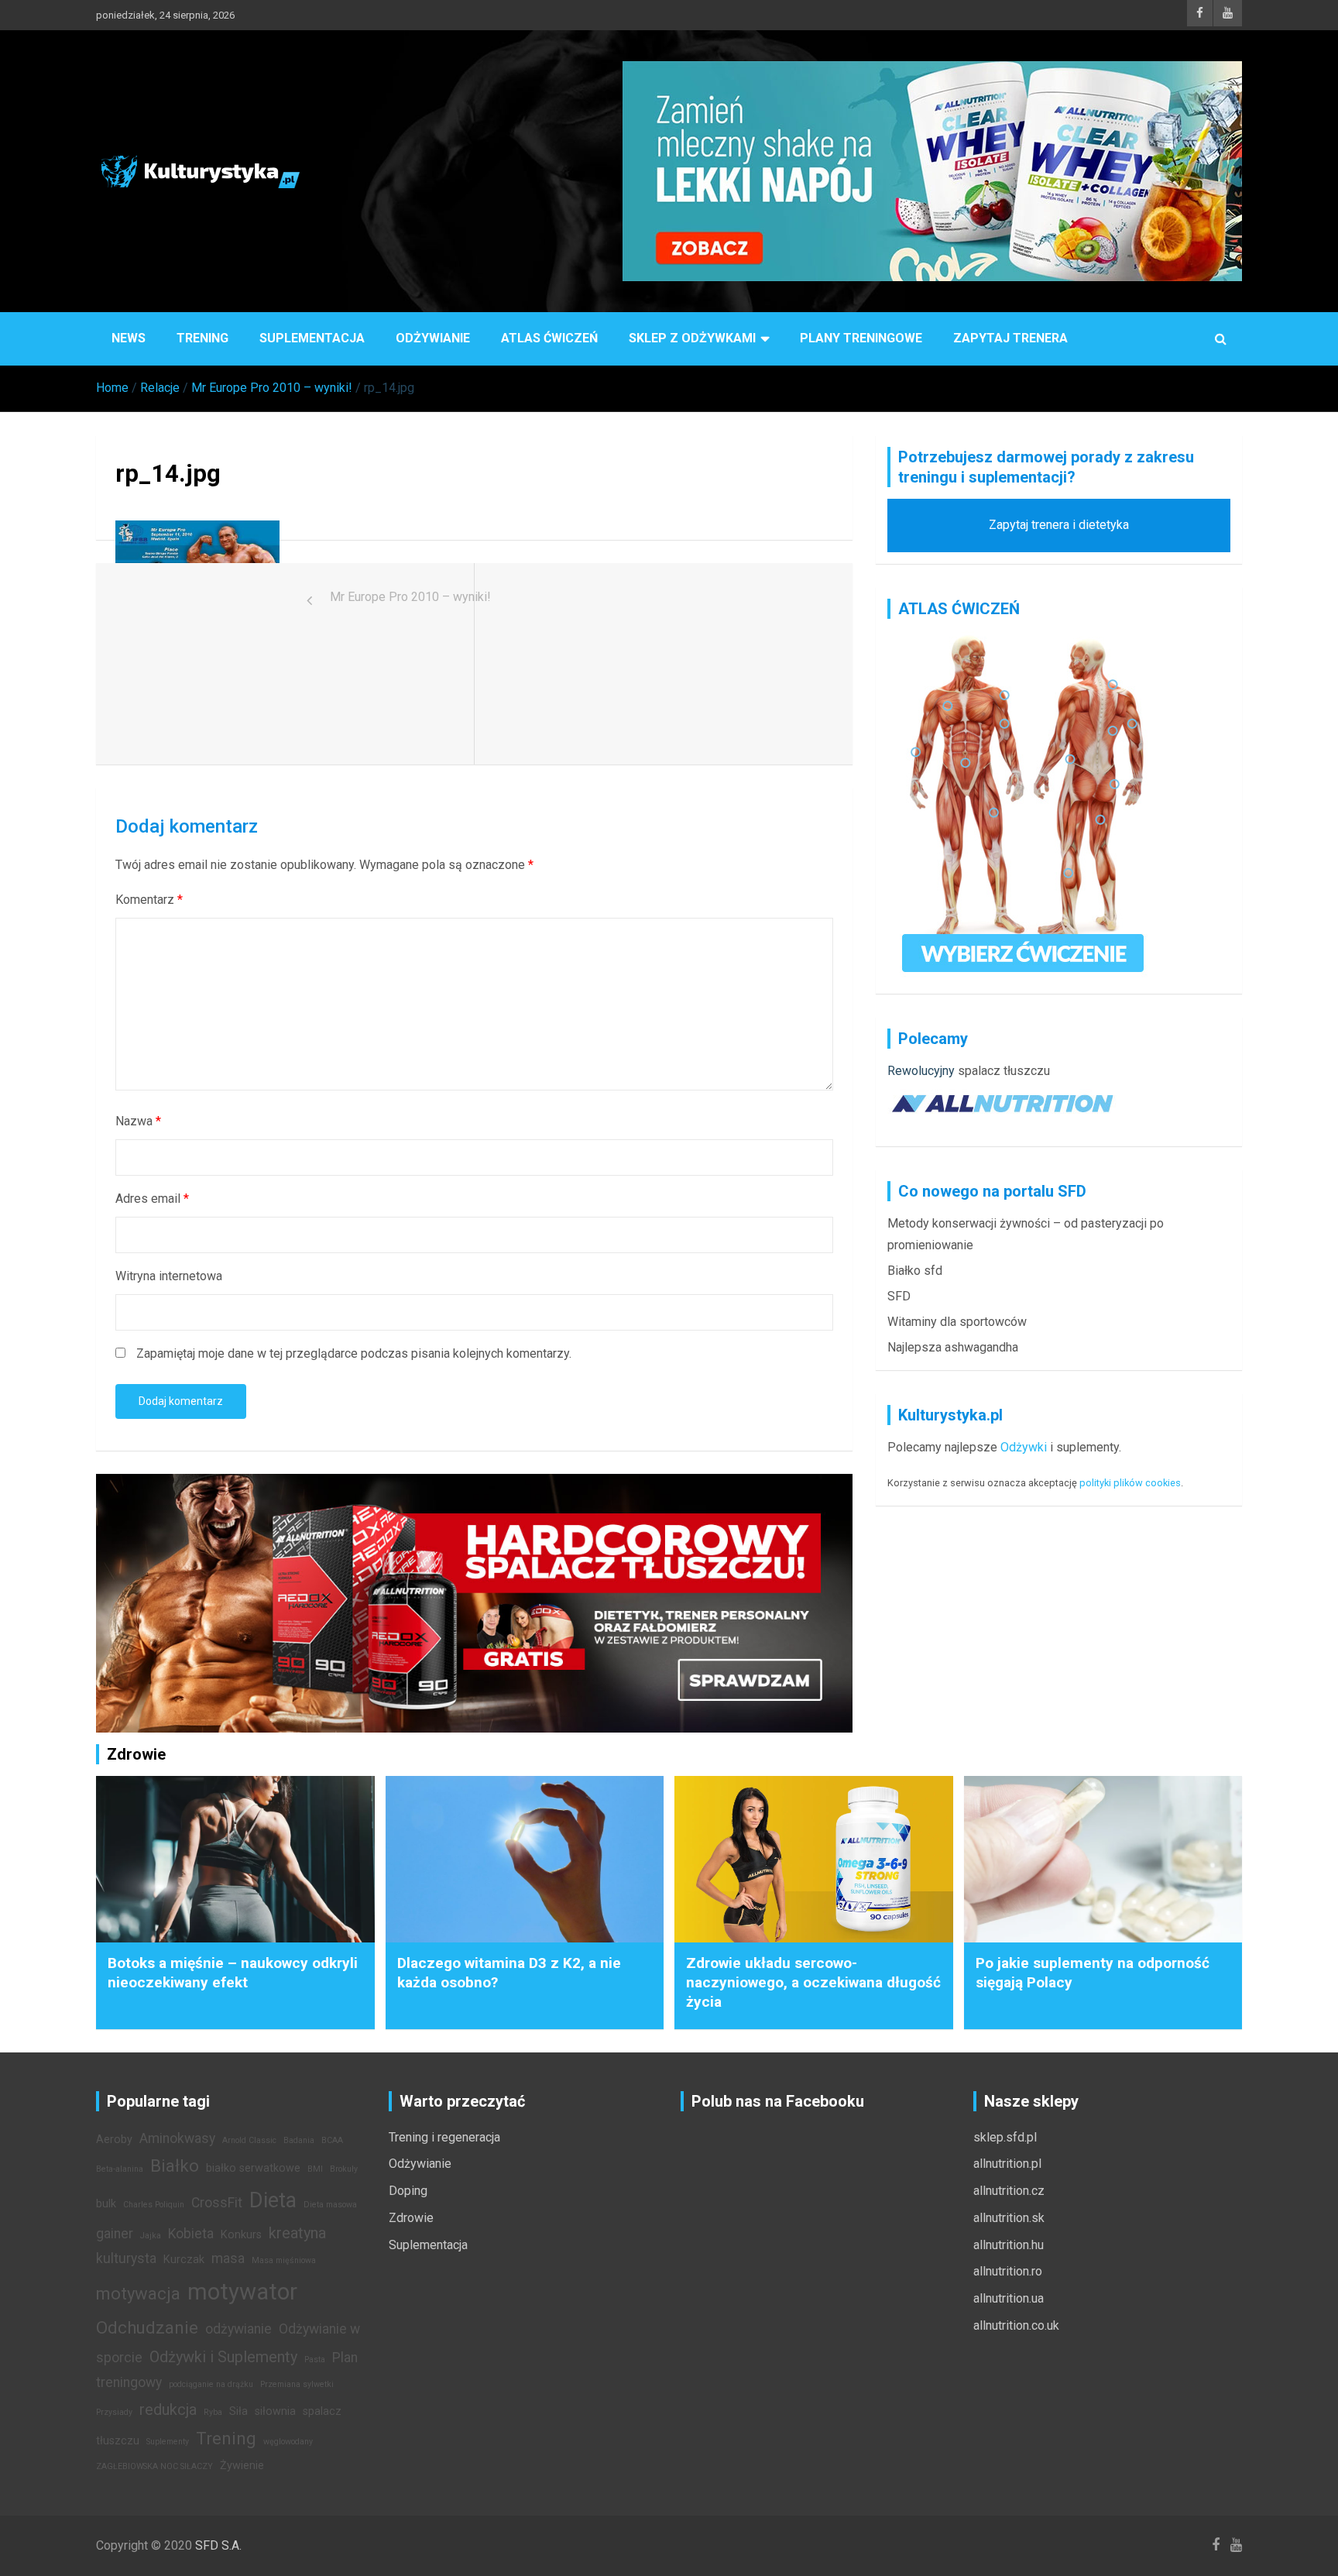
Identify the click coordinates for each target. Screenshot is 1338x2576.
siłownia (275, 2411)
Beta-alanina (120, 2169)
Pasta (315, 2360)
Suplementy (168, 2442)
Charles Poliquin (154, 2205)
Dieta (273, 2200)
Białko (175, 2166)
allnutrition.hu (1009, 2245)
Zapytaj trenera (1010, 338)
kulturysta (126, 2258)
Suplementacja (312, 338)
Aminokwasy (177, 2138)
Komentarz (149, 900)
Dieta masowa (330, 2205)
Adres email (152, 1199)
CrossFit (217, 2203)
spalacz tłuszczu (1004, 1071)
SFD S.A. (218, 2545)
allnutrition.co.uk (1016, 2325)
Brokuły (344, 2169)
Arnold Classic (249, 2140)
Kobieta (191, 2234)
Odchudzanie (147, 2327)
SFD (899, 1296)
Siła (238, 2411)
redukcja (168, 2409)
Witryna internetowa (169, 1276)
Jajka (151, 2236)
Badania (299, 2140)
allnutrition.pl (1007, 2164)
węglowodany (288, 2442)
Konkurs (241, 2235)
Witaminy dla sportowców (957, 1322)
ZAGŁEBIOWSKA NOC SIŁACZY (154, 2466)
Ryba (213, 2412)
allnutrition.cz (1009, 2191)
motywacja (138, 2293)
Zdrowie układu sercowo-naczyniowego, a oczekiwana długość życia (813, 1982)
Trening (202, 338)
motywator (242, 2292)
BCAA (332, 2140)
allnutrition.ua (1009, 2298)
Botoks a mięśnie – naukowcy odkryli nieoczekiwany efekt (233, 1973)
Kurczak (184, 2260)
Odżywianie (433, 338)
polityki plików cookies (1130, 1483)
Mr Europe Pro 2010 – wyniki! (410, 597)
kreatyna (297, 2233)
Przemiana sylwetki (297, 2384)
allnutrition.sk (1009, 2218)
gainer (115, 2234)
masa (228, 2258)
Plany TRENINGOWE (861, 338)
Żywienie (242, 2466)
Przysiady (114, 2412)
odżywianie (238, 2329)
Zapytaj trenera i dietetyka (1059, 525)
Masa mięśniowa (284, 2260)
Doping (408, 2191)
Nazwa (138, 1121)
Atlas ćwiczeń (549, 338)
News (129, 338)
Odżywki (1024, 1447)
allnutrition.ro (1008, 2271)
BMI (315, 2169)
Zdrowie (411, 2218)
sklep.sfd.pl (1005, 2137)
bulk (106, 2204)
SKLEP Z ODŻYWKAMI (692, 338)
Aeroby (114, 2140)
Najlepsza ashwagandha (953, 1347)
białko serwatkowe (253, 2168)
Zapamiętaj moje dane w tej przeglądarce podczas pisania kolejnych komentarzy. (354, 1353)
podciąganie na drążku (211, 2384)
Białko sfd (915, 1271)
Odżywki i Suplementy (223, 2357)
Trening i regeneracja (444, 2137)
